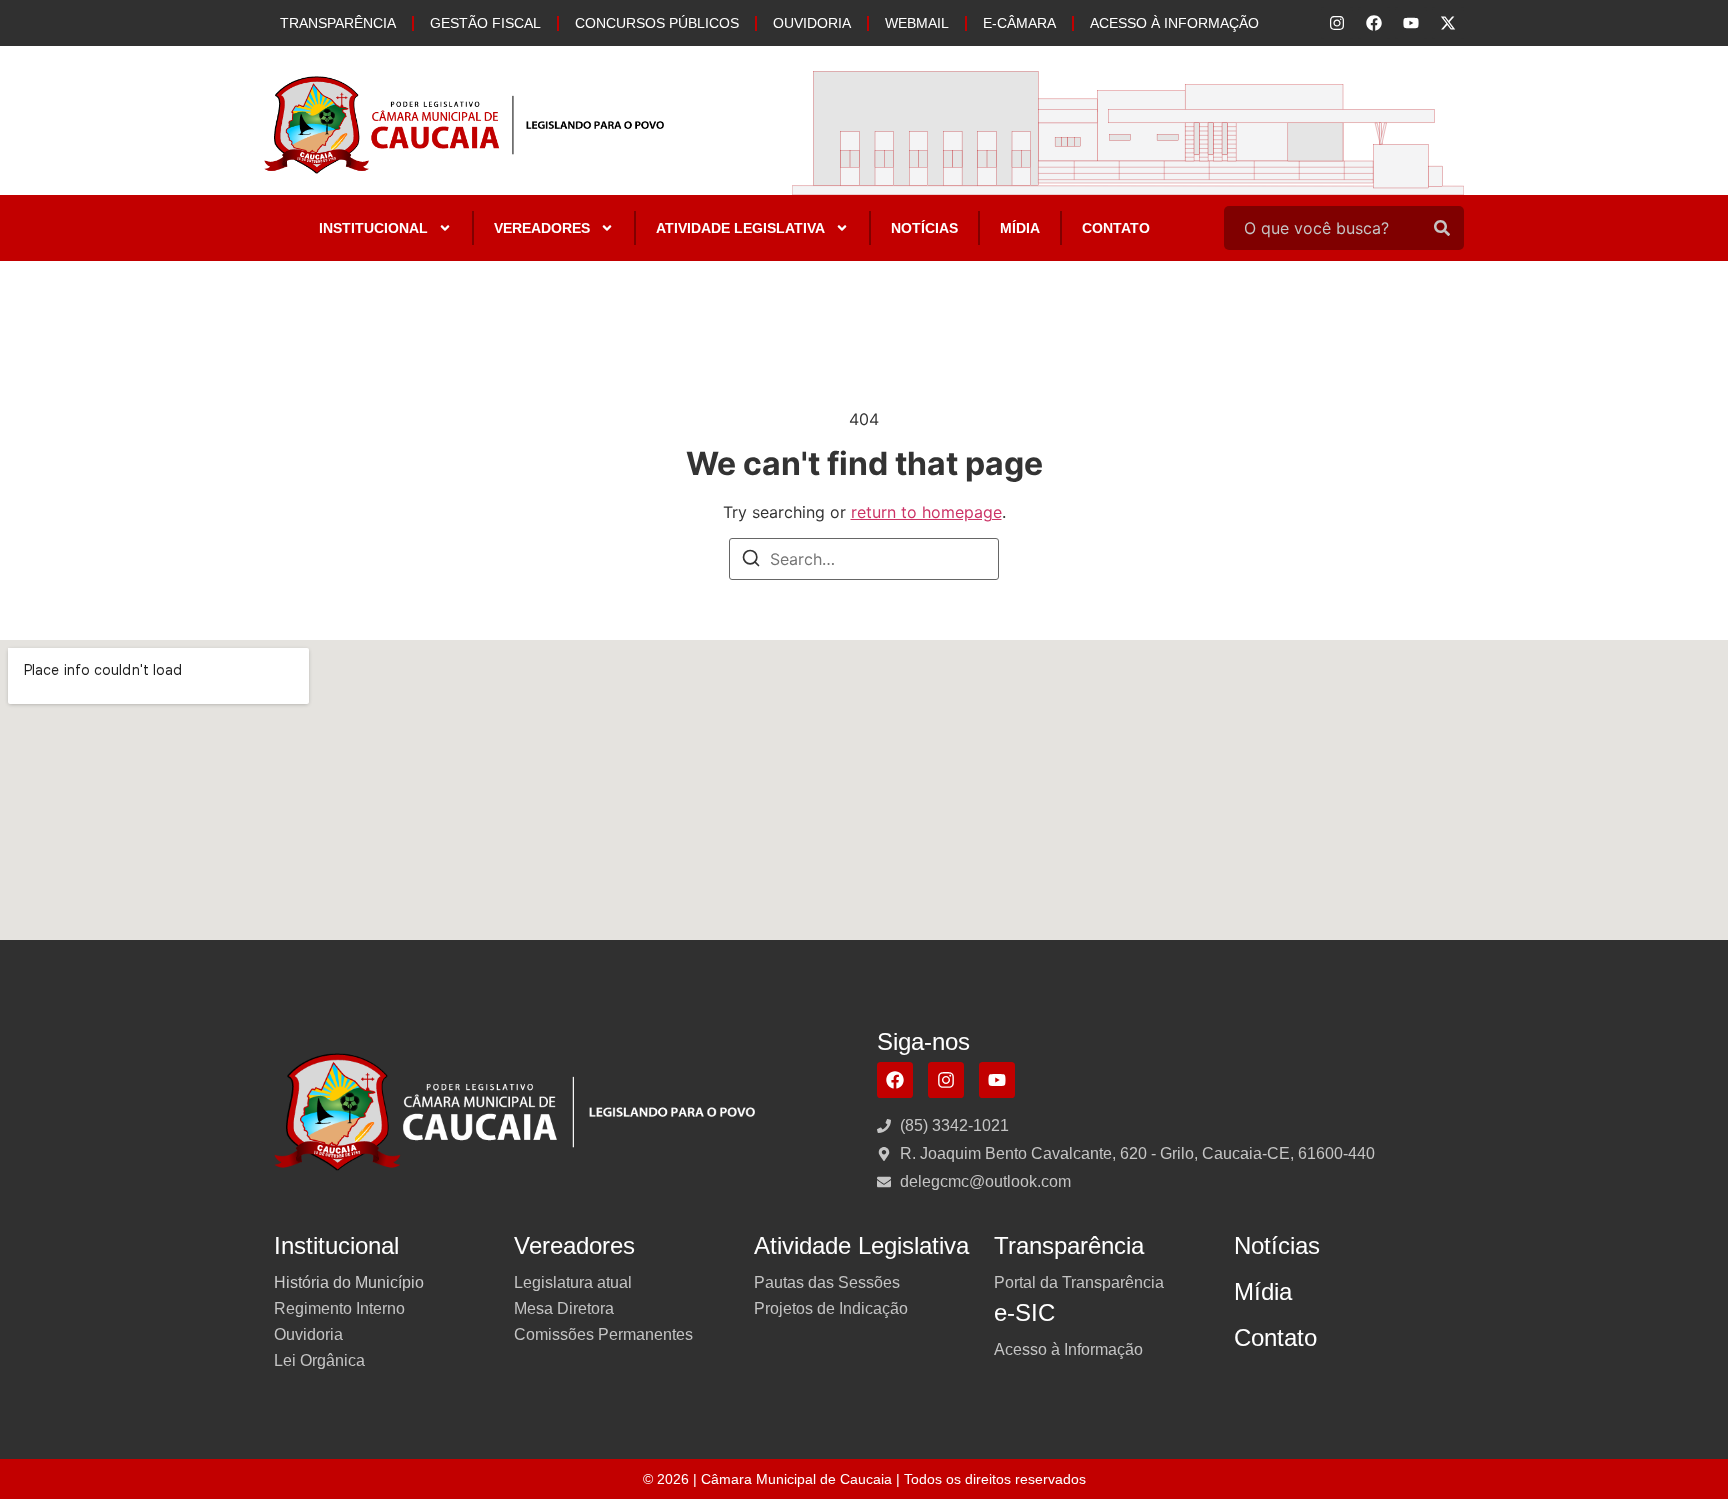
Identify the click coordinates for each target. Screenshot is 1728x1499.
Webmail (917, 23)
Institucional (373, 228)
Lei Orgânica (319, 1360)
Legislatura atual (573, 1282)
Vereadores (542, 228)
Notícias (924, 228)
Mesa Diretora (564, 1308)
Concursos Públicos (657, 23)
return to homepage (926, 512)
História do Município (349, 1282)
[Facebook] (895, 1080)
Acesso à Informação (1174, 23)
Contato (1116, 228)
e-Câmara (1019, 23)
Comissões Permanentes (603, 1334)
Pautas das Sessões (827, 1282)
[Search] (1442, 228)
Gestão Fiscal (485, 23)
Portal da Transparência (1079, 1282)
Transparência (338, 23)
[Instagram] (946, 1080)
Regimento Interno (339, 1308)
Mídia (1020, 228)
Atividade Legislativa (740, 228)
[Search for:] (864, 559)
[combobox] (1322, 228)
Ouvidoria (812, 23)
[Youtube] (997, 1080)
